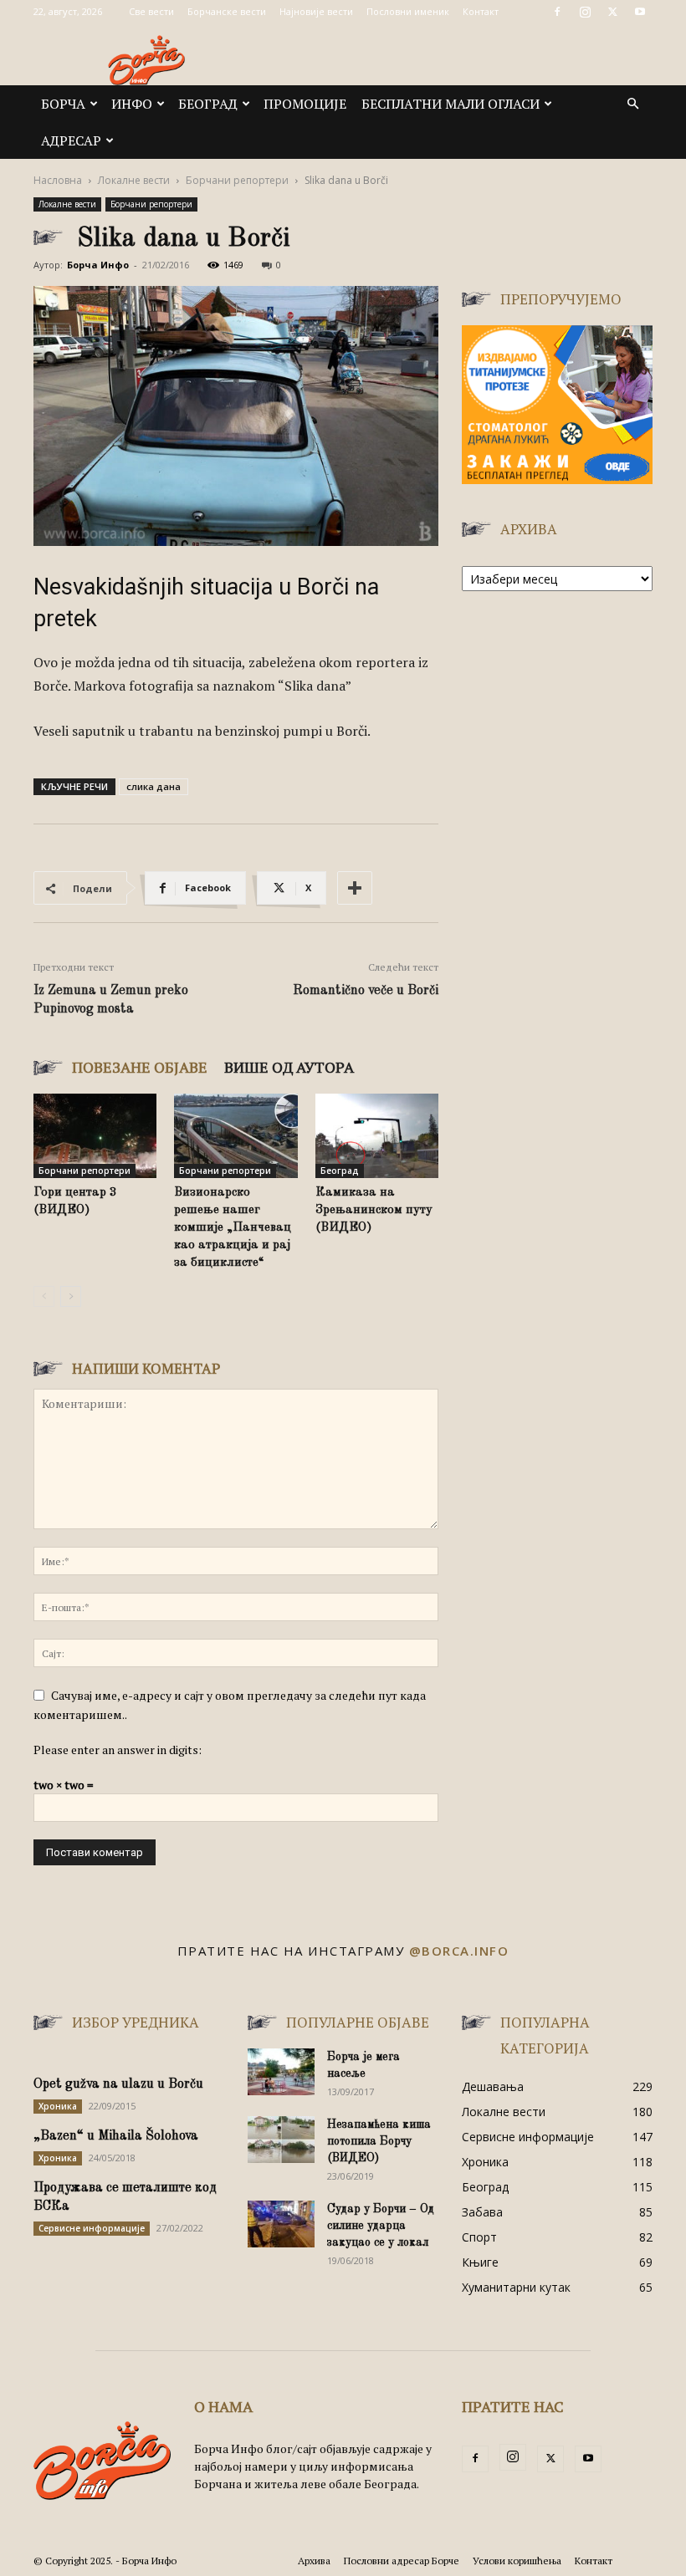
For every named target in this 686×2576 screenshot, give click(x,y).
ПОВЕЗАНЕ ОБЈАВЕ (140, 1067)
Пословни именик (408, 11)
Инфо (132, 104)
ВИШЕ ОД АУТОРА (289, 1067)
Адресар (71, 140)
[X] (612, 12)
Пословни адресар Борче (402, 2561)
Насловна (58, 180)
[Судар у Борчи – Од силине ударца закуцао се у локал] (281, 2224)
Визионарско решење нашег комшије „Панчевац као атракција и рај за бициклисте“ (233, 1228)
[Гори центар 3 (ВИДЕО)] (95, 1136)
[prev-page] (44, 1296)
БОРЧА (63, 104)
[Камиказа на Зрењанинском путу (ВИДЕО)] (377, 1136)
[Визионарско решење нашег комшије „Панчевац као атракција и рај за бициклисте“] (235, 1136)
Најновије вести (316, 11)
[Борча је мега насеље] (281, 2072)
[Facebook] (557, 12)
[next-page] (71, 1296)
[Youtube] (640, 12)
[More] (355, 888)
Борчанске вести (227, 11)
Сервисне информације (92, 2228)
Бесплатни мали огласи (451, 104)
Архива (314, 2561)
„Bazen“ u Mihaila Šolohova (116, 2136)
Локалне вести (134, 180)
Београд (208, 104)
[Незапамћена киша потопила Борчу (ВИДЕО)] (281, 2140)
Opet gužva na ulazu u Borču (118, 2084)
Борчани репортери (237, 180)
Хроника (58, 2106)
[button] (632, 104)
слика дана (154, 786)
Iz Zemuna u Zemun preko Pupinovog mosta (111, 1000)
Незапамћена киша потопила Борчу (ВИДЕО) (379, 2141)
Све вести (151, 11)
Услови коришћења (517, 2561)
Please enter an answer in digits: (118, 1750)
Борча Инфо (98, 265)
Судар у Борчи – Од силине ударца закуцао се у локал (381, 2226)
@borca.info (459, 1951)
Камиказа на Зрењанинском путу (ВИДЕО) (374, 1210)
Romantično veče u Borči (366, 991)
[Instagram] (585, 12)
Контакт (481, 11)
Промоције (305, 104)
